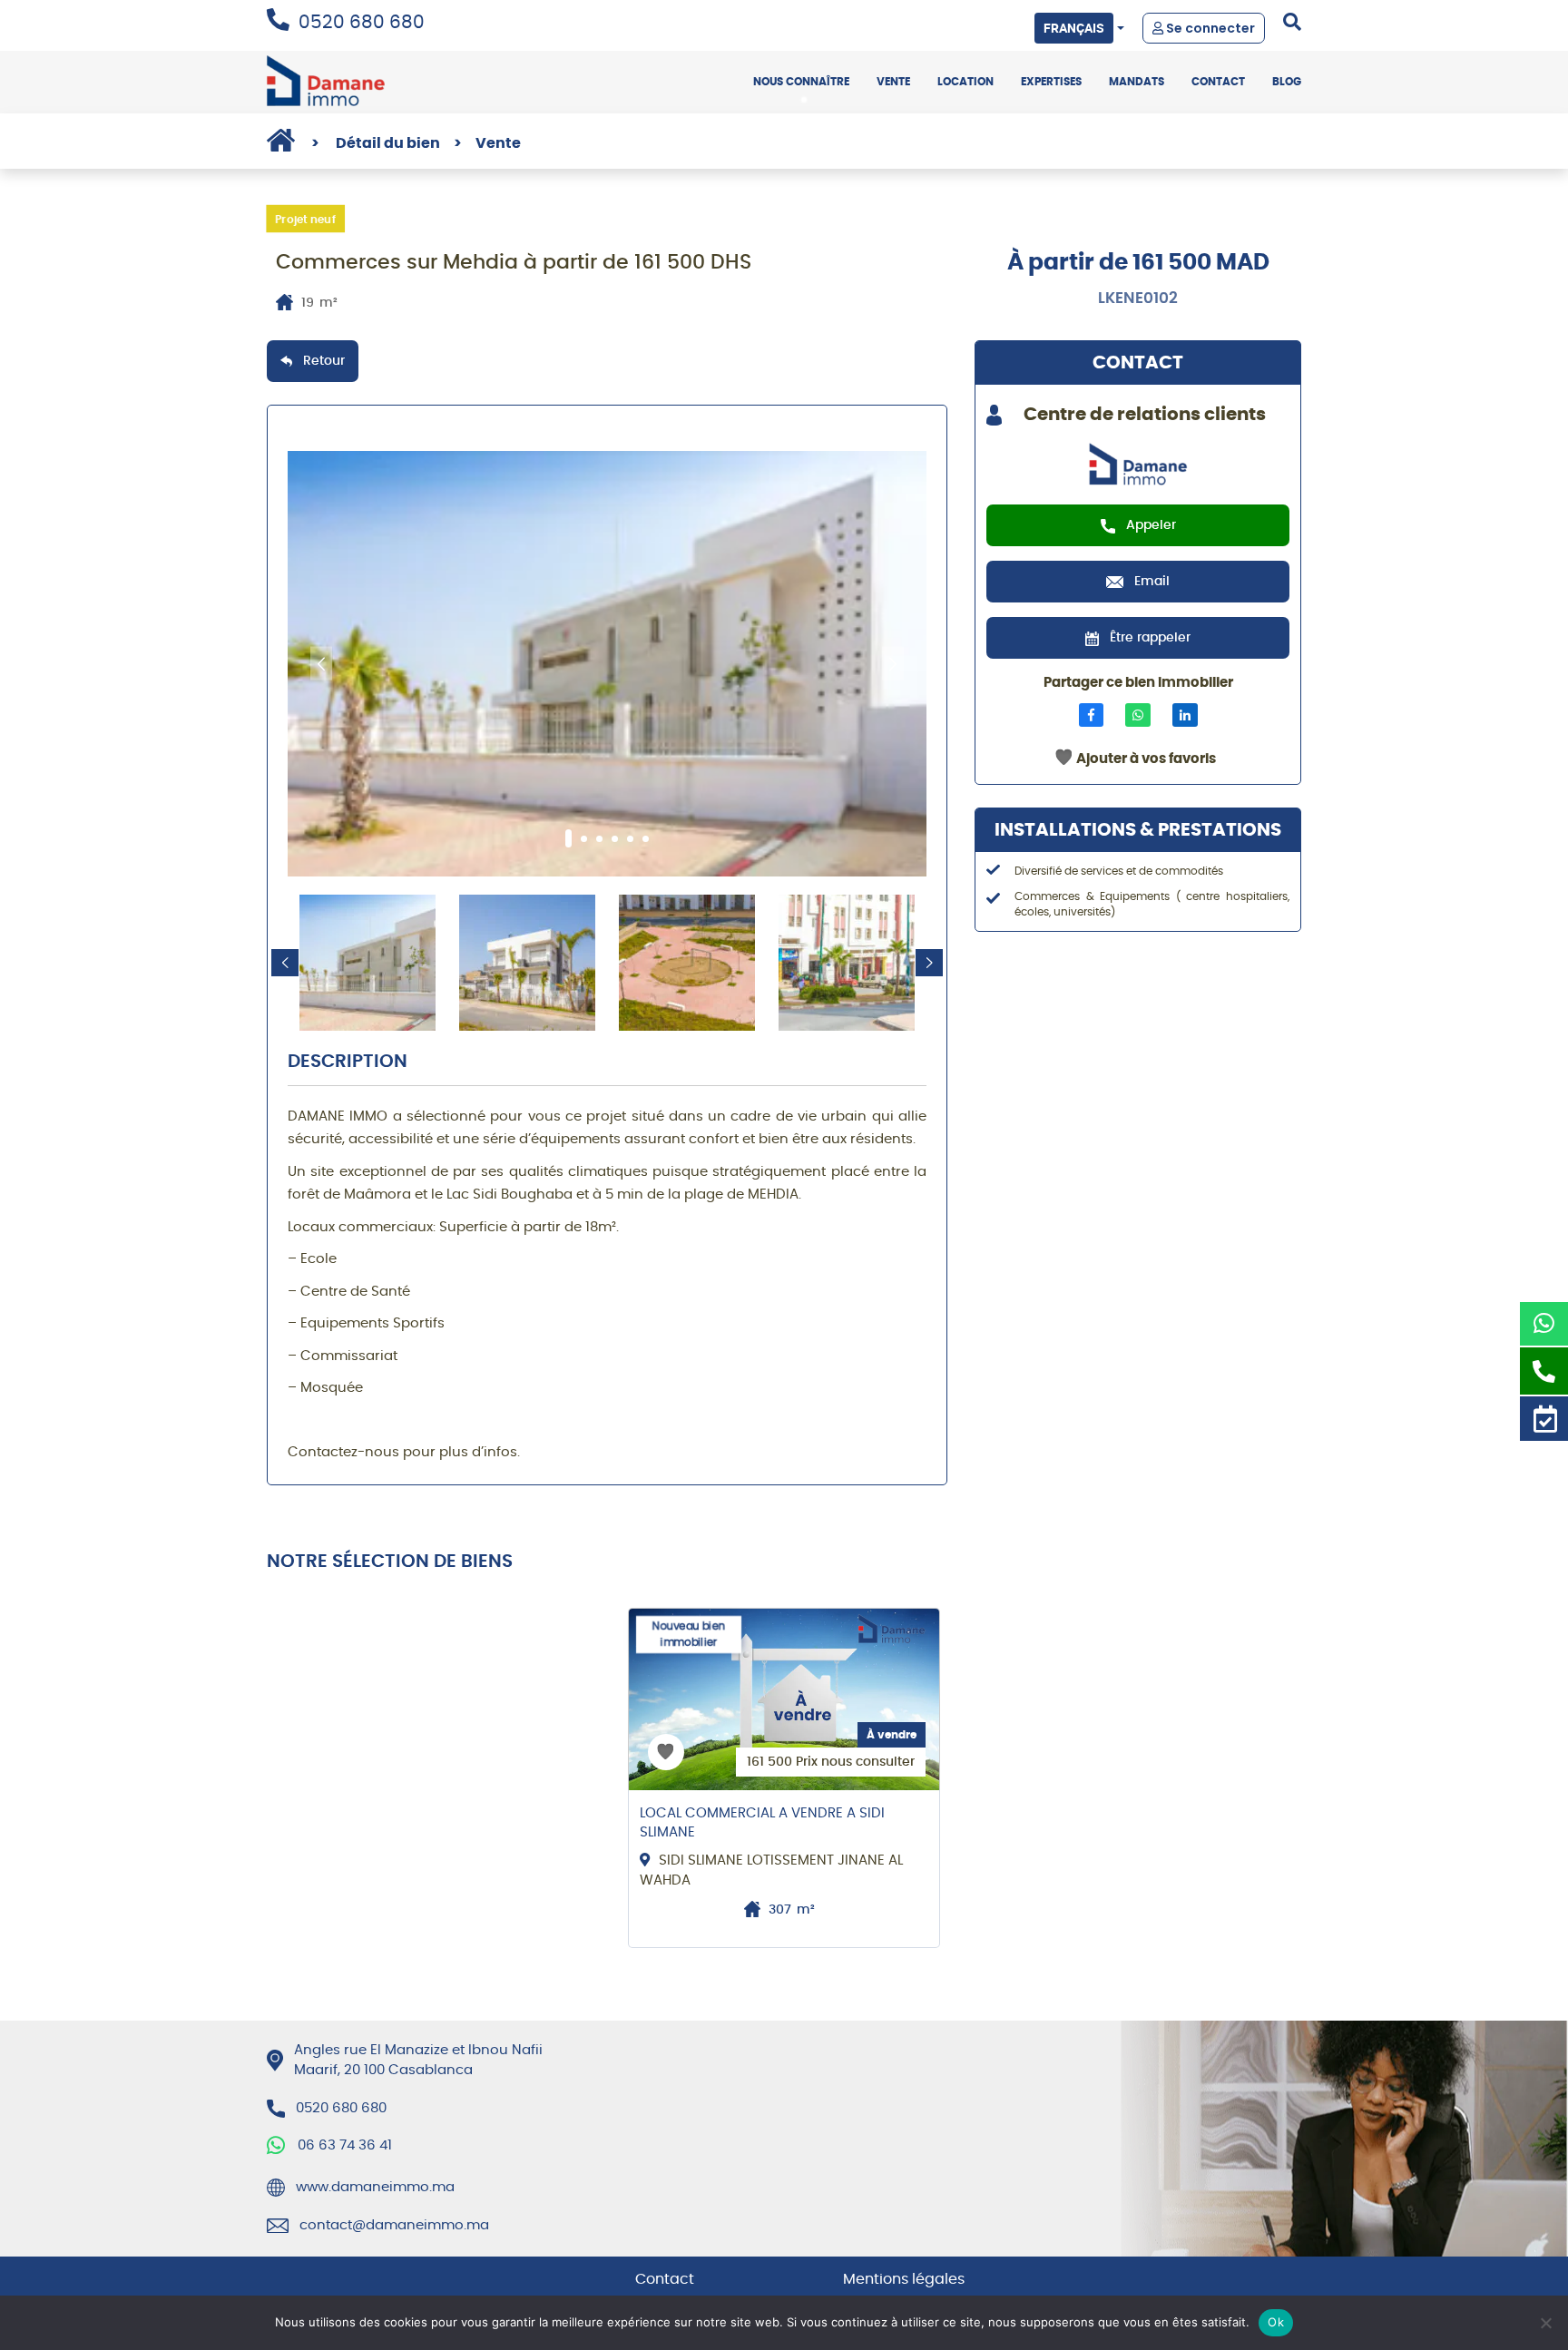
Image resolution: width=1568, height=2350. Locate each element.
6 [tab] (646, 839)
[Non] (1545, 2323)
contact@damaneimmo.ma (394, 2225)
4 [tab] (615, 839)
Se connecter (1209, 28)
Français (1074, 28)
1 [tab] (568, 838)
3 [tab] (599, 839)
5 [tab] (630, 839)
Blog (1287, 82)
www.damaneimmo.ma (375, 2187)
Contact (1218, 82)
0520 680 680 (362, 23)
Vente (893, 82)
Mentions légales (904, 2279)
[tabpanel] (607, 664)
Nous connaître (801, 82)
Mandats (1137, 82)
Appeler (1151, 525)
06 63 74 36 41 (345, 2145)
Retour (324, 361)
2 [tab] (584, 839)
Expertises (1051, 82)
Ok (1276, 2322)
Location (965, 82)
